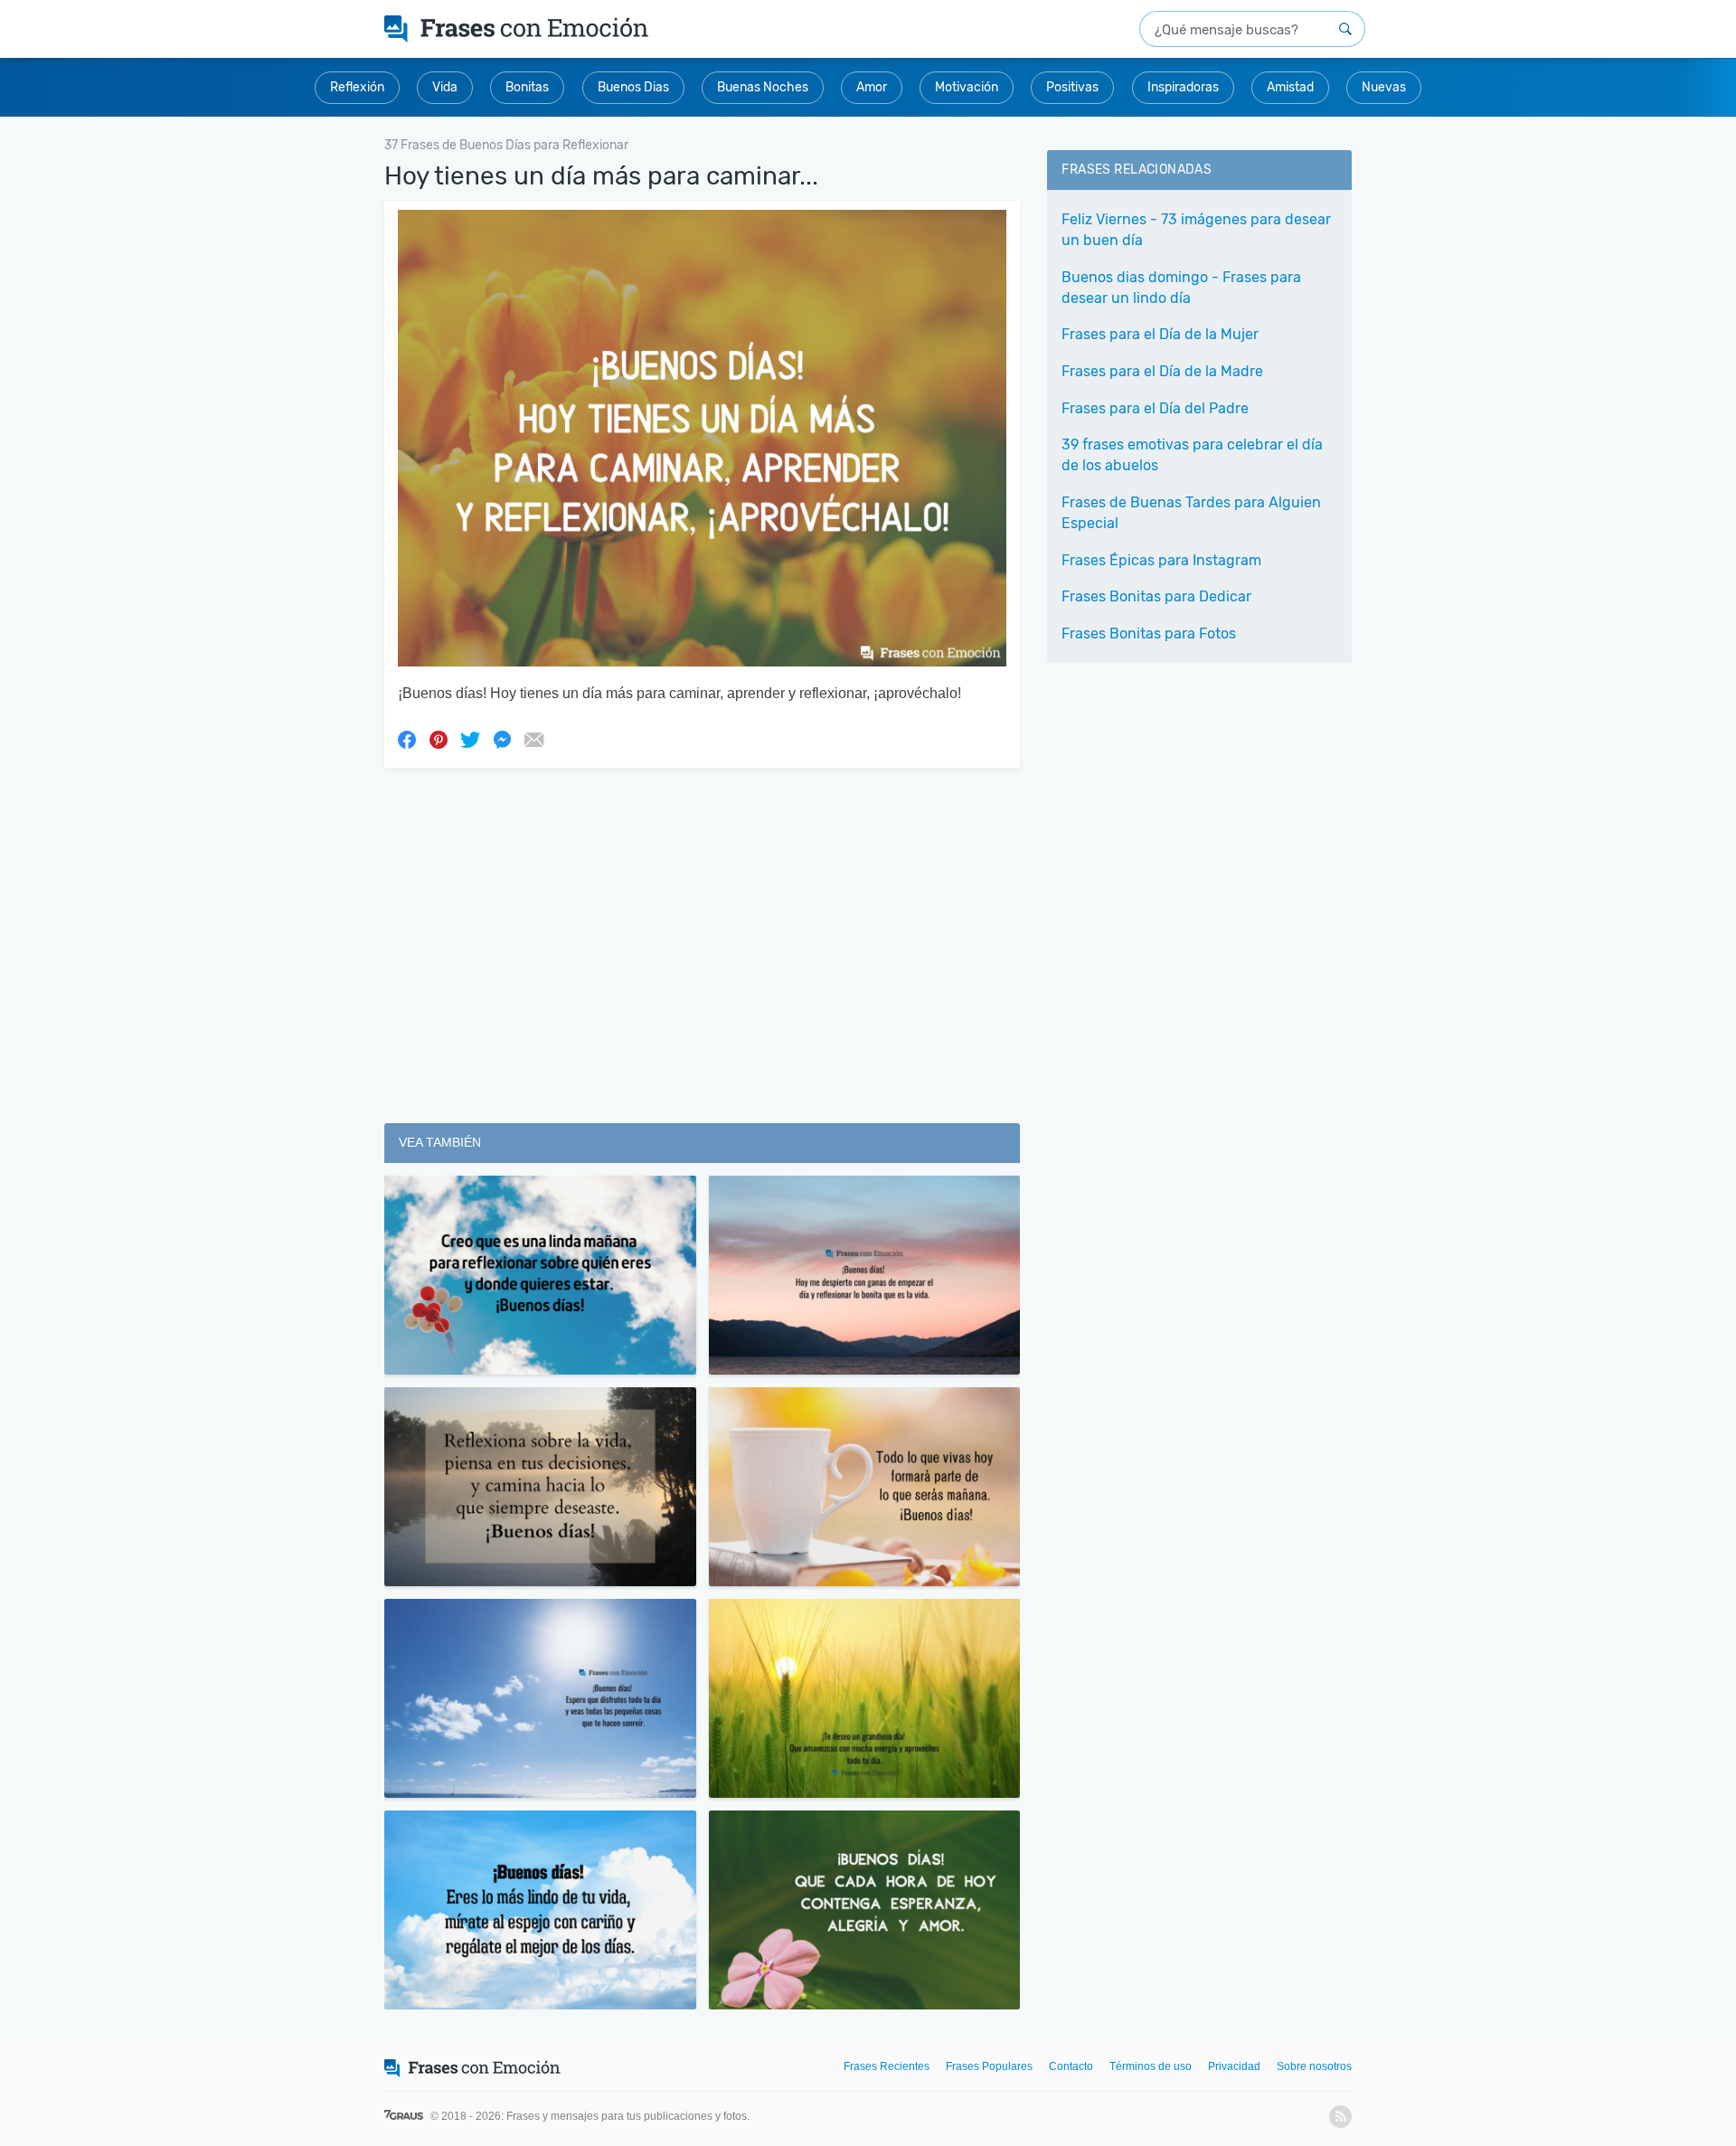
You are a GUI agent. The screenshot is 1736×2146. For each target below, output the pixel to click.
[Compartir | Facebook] (407, 739)
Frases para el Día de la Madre (1162, 371)
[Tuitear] (470, 739)
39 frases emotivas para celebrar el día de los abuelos (1192, 455)
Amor (872, 87)
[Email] (533, 739)
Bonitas (527, 87)
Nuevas (1384, 87)
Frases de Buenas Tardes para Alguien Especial (1191, 513)
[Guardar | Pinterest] (439, 739)
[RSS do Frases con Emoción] (1340, 2117)
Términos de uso (1151, 2066)
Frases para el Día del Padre (1155, 408)
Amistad (1290, 87)
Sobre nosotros (1314, 2066)
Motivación (967, 87)
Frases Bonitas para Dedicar (1156, 596)
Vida (445, 87)
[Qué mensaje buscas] (1345, 29)
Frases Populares (989, 2066)
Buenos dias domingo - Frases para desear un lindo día (1181, 288)
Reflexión (357, 87)
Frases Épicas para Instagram (1161, 560)
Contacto (1071, 2066)
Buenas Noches (763, 87)
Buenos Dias (633, 87)
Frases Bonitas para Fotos (1149, 633)
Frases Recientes (887, 2066)
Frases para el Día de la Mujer (1160, 334)
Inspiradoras (1183, 87)
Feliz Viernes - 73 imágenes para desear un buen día (1196, 230)
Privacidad (1234, 2066)
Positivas (1072, 87)
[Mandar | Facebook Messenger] (502, 739)
